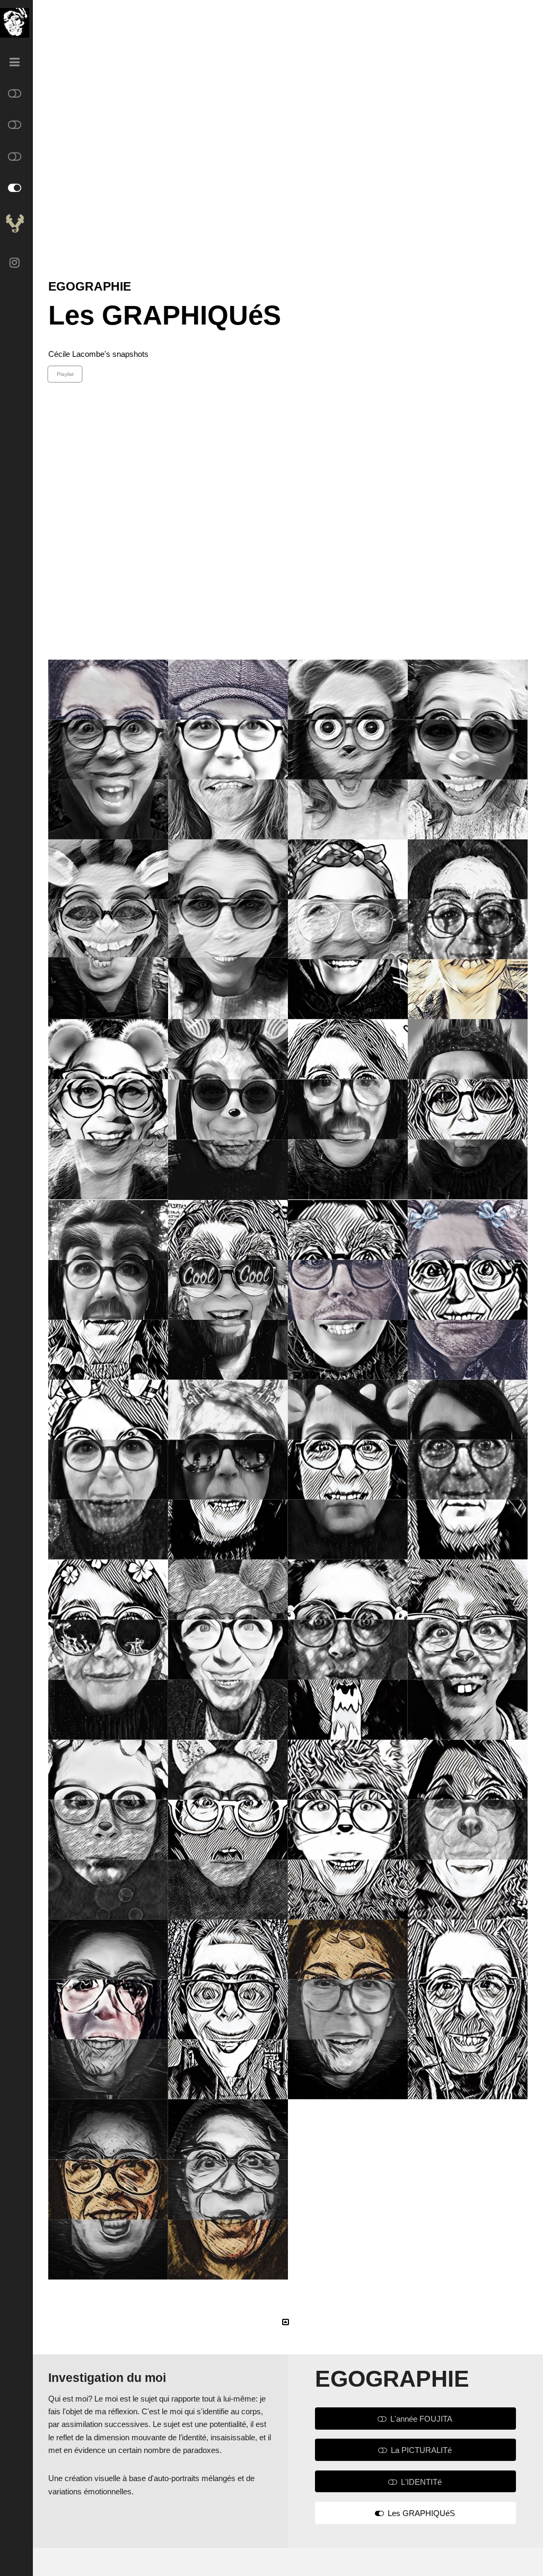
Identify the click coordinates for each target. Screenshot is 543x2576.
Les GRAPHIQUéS (421, 2513)
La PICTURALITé (421, 2450)
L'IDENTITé (421, 2482)
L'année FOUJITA (421, 2419)
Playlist (65, 374)
